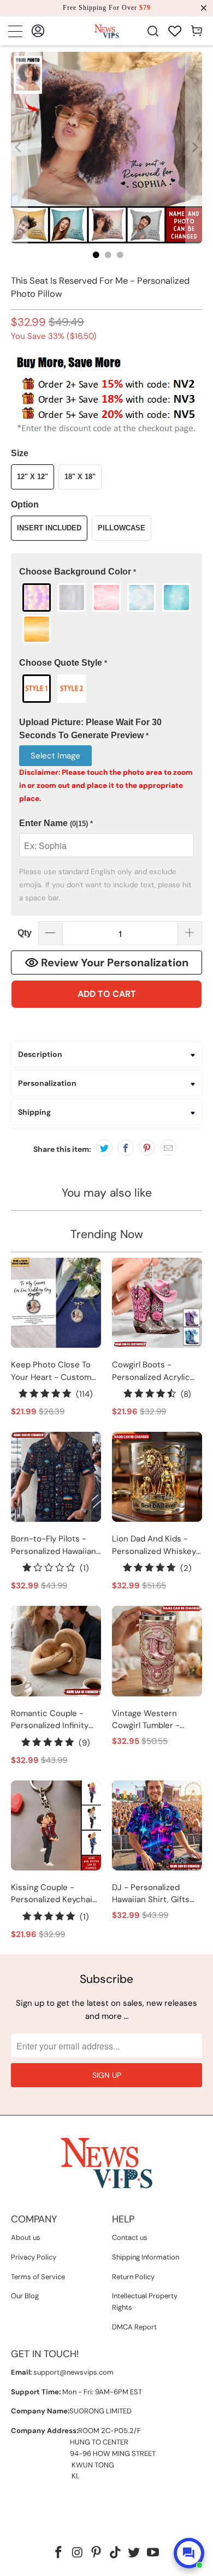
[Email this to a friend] (168, 1147)
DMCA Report (134, 2327)
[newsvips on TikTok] (116, 2553)
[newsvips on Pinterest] (97, 2553)
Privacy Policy (34, 2257)
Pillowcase (122, 528)
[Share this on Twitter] (104, 1147)
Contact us (130, 2237)
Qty (25, 933)
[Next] (194, 148)
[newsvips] (107, 31)
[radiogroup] (107, 613)
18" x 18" (80, 477)
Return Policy (133, 2277)
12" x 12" (32, 477)
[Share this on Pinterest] (147, 1147)
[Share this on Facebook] (126, 1147)
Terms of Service (38, 2277)
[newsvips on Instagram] (78, 2553)
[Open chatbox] (189, 2553)
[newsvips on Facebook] (58, 2553)
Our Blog (25, 2296)
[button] (107, 572)
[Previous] (19, 148)
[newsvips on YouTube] (153, 2553)
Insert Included (49, 528)
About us (26, 2237)
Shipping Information (146, 2257)
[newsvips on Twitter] (134, 2553)
